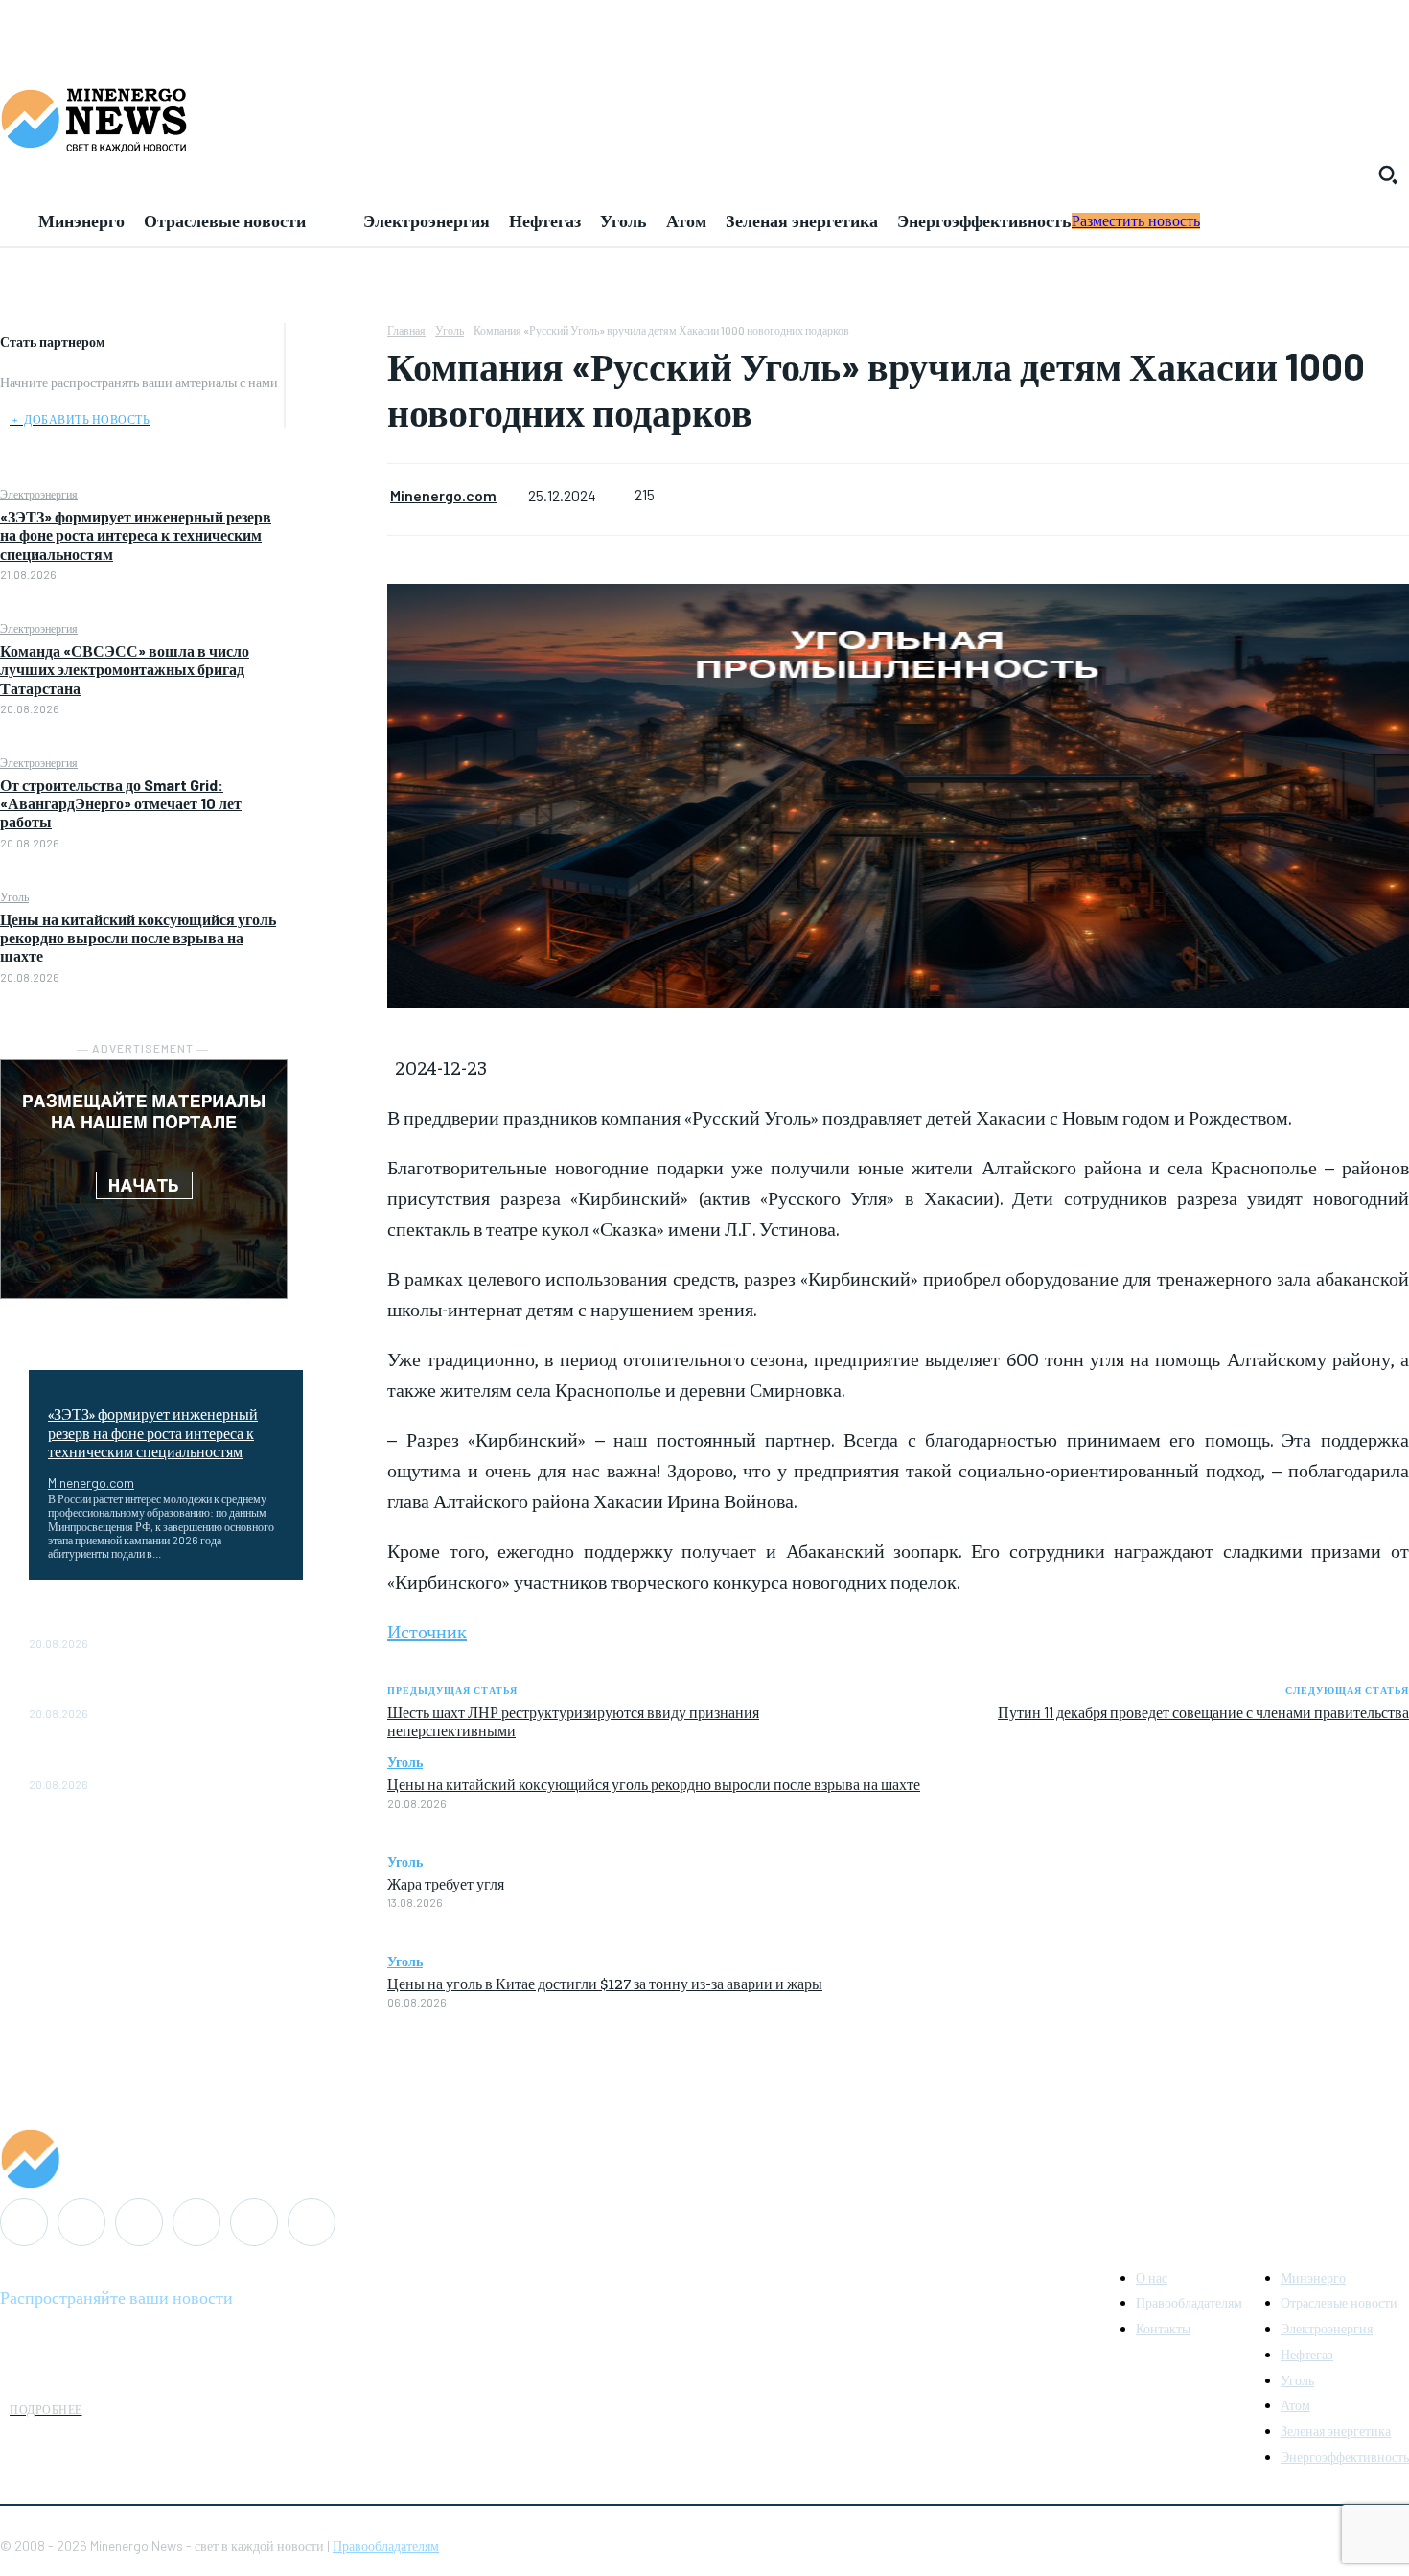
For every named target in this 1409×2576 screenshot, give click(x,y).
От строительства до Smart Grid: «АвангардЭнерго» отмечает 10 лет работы (121, 803)
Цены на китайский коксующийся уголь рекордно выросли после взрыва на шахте (138, 937)
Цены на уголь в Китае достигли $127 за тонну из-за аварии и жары (605, 1983)
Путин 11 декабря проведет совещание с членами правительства (1203, 1712)
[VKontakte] (254, 2222)
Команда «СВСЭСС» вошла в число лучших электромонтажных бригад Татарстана (125, 669)
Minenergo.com (91, 1483)
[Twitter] (336, 387)
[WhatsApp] (336, 477)
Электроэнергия (39, 494)
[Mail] (81, 2222)
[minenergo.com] (704, 119)
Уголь (14, 896)
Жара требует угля (446, 1883)
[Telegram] (196, 2222)
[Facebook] (336, 342)
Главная (406, 330)
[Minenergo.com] (704, 2159)
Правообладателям (386, 2546)
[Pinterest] (336, 432)
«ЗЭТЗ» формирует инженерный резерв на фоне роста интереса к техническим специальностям (136, 534)
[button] (1388, 174)
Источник (427, 1630)
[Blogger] (24, 2222)
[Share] (139, 2222)
